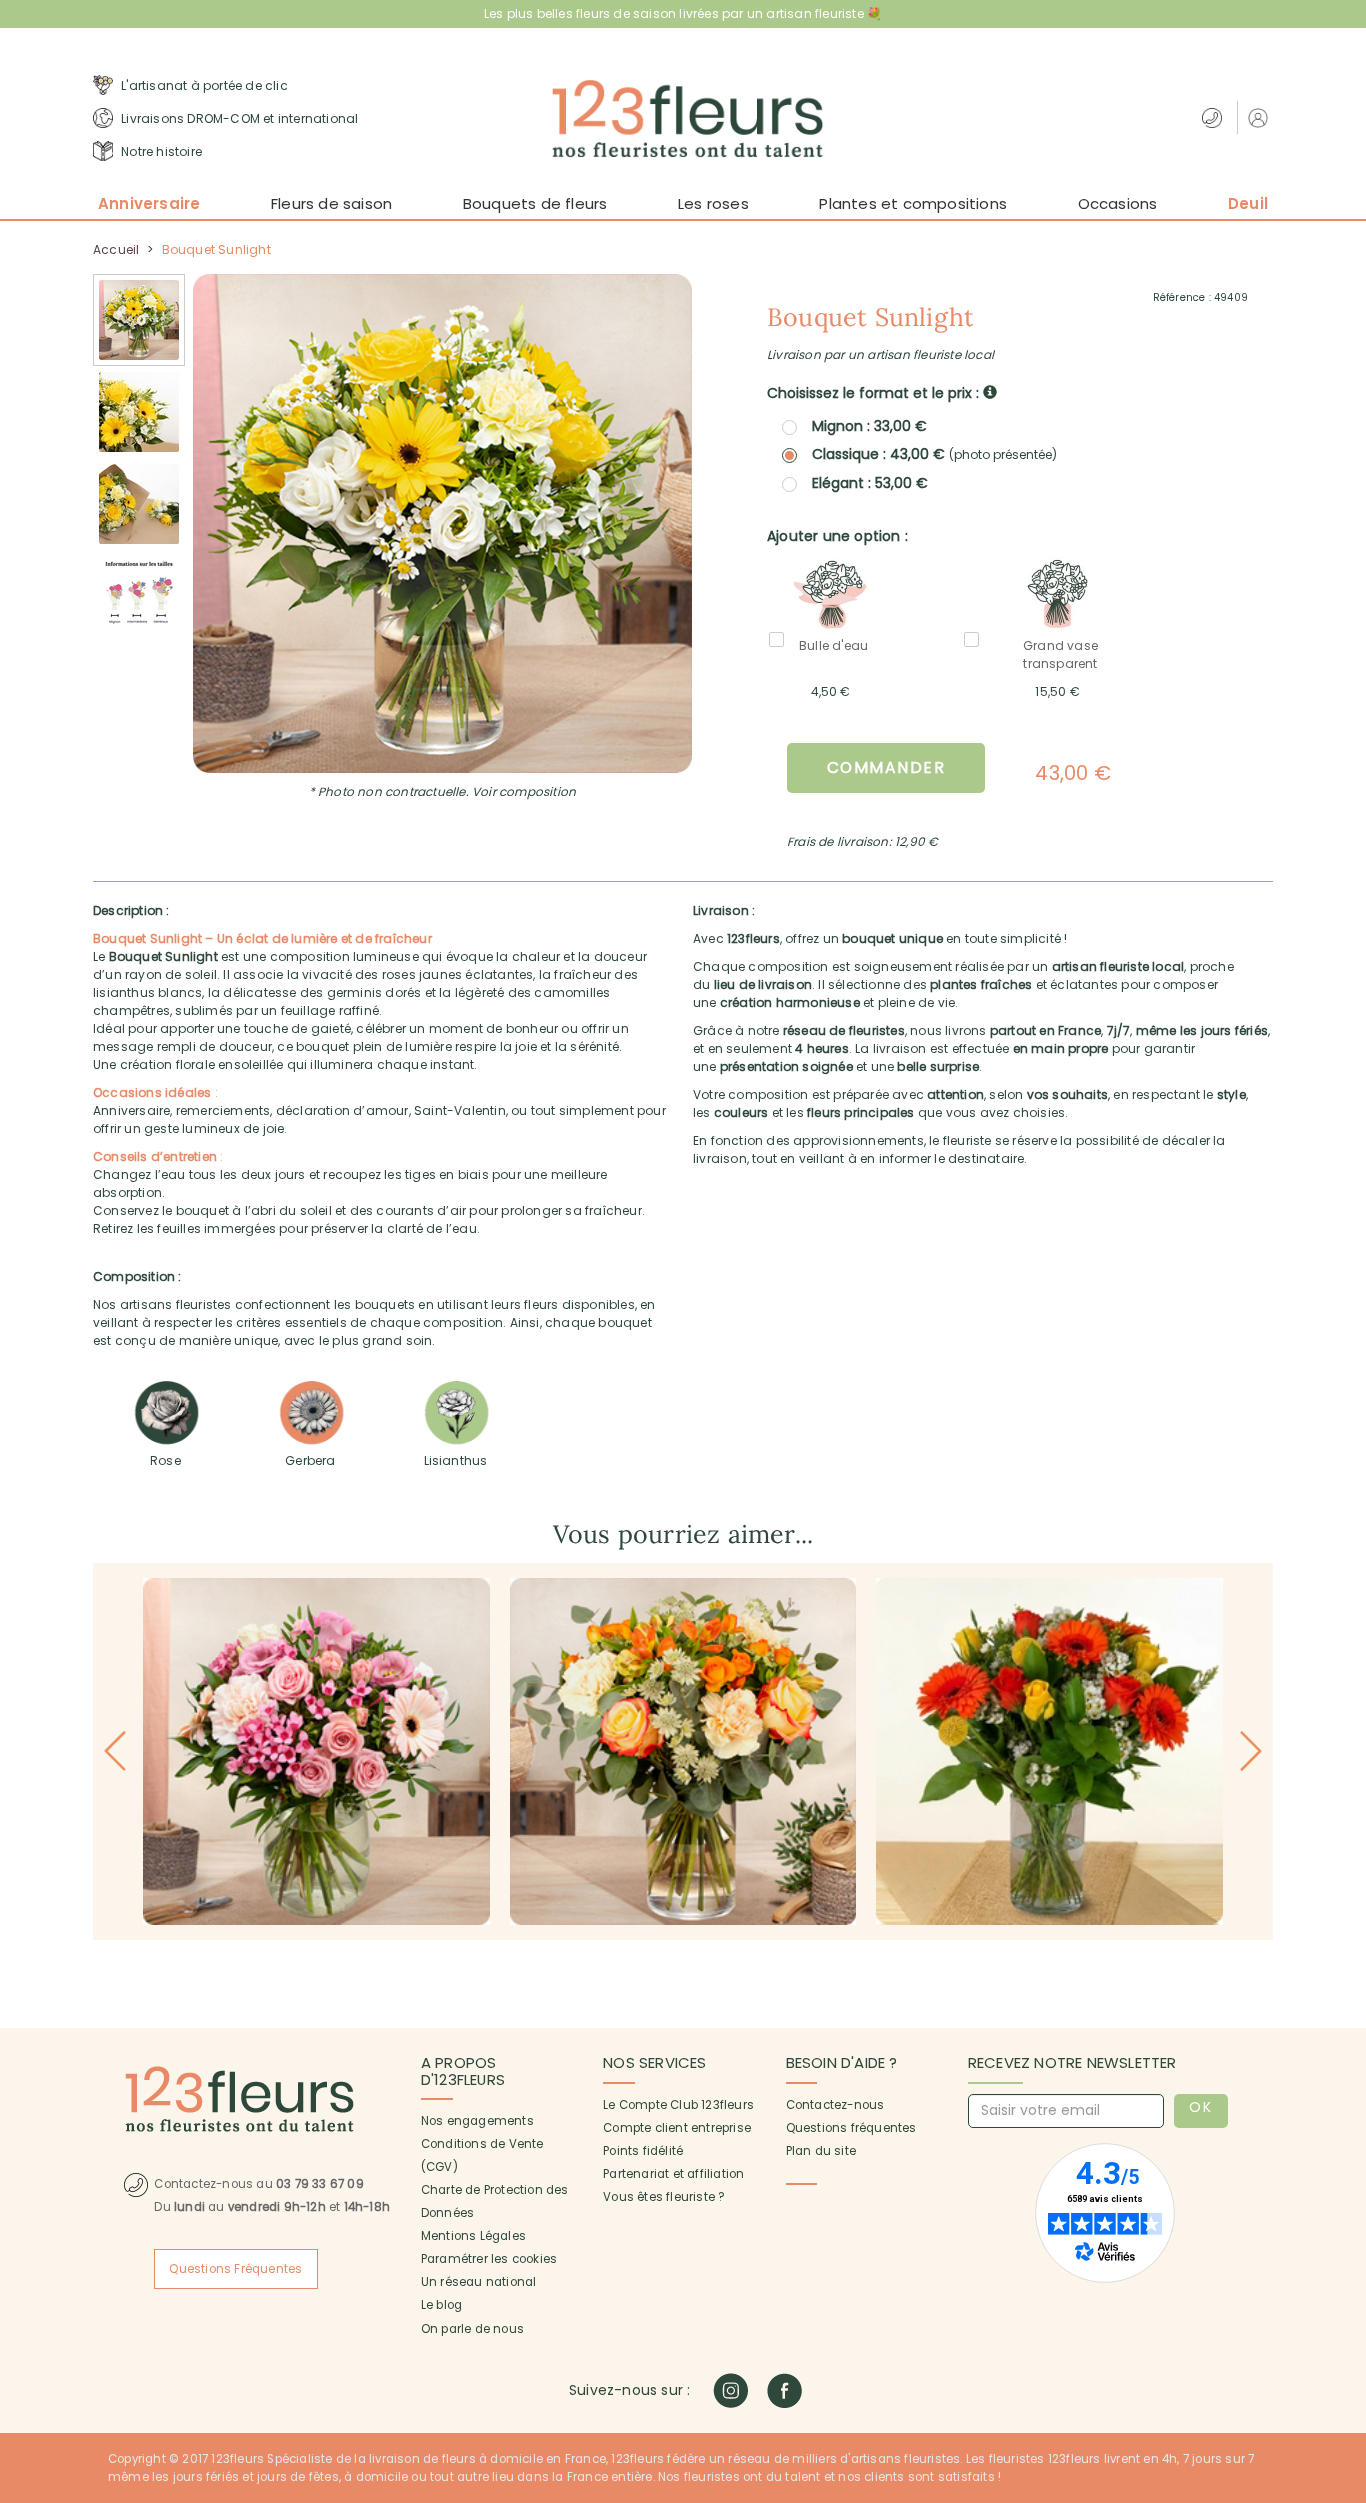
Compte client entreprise (677, 2128)
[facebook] (784, 2390)
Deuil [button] (1248, 203)
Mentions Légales (473, 2236)
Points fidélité (643, 2151)
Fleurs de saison (331, 203)
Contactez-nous (835, 2105)
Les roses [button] (713, 203)
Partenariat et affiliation (673, 2174)
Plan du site (821, 2151)
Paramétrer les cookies (489, 2259)
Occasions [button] (1118, 203)
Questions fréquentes (851, 2128)
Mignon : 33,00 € (869, 426)
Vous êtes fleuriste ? (663, 2197)
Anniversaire (149, 203)
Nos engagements (477, 2121)
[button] (1260, 117)
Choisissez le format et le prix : (875, 393)
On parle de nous (472, 2329)
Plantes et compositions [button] (913, 203)
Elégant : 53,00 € (870, 483)
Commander (886, 767)
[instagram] (730, 2390)
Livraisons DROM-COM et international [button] (238, 118)
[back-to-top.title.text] (1341, 2308)
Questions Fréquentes (235, 2269)
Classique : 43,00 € (934, 454)
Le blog (441, 2305)
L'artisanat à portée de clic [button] (203, 85)
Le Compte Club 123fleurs (678, 2105)
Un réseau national (479, 2282)
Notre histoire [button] (160, 151)
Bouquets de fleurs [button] (535, 203)
